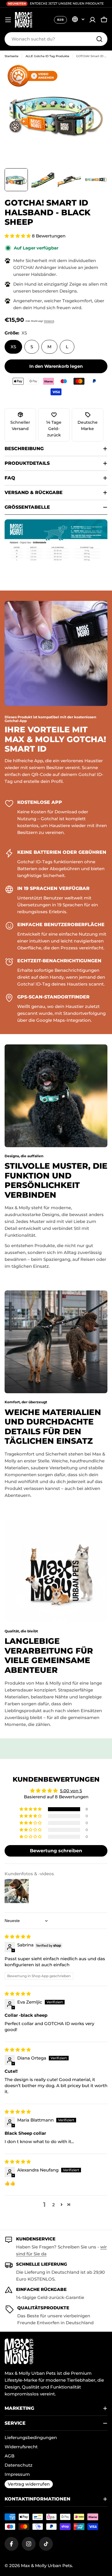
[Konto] (92, 20)
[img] (18, 1937)
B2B (60, 20)
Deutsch (78, 19)
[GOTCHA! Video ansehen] (35, 76)
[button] (18, 236)
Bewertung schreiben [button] (56, 1851)
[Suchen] (99, 39)
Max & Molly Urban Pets (47, 2566)
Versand (49, 321)
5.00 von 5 (71, 1791)
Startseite (11, 56)
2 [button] (54, 2205)
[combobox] (56, 39)
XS (13, 347)
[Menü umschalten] (8, 20)
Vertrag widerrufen (29, 2484)
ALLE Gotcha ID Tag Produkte (47, 56)
